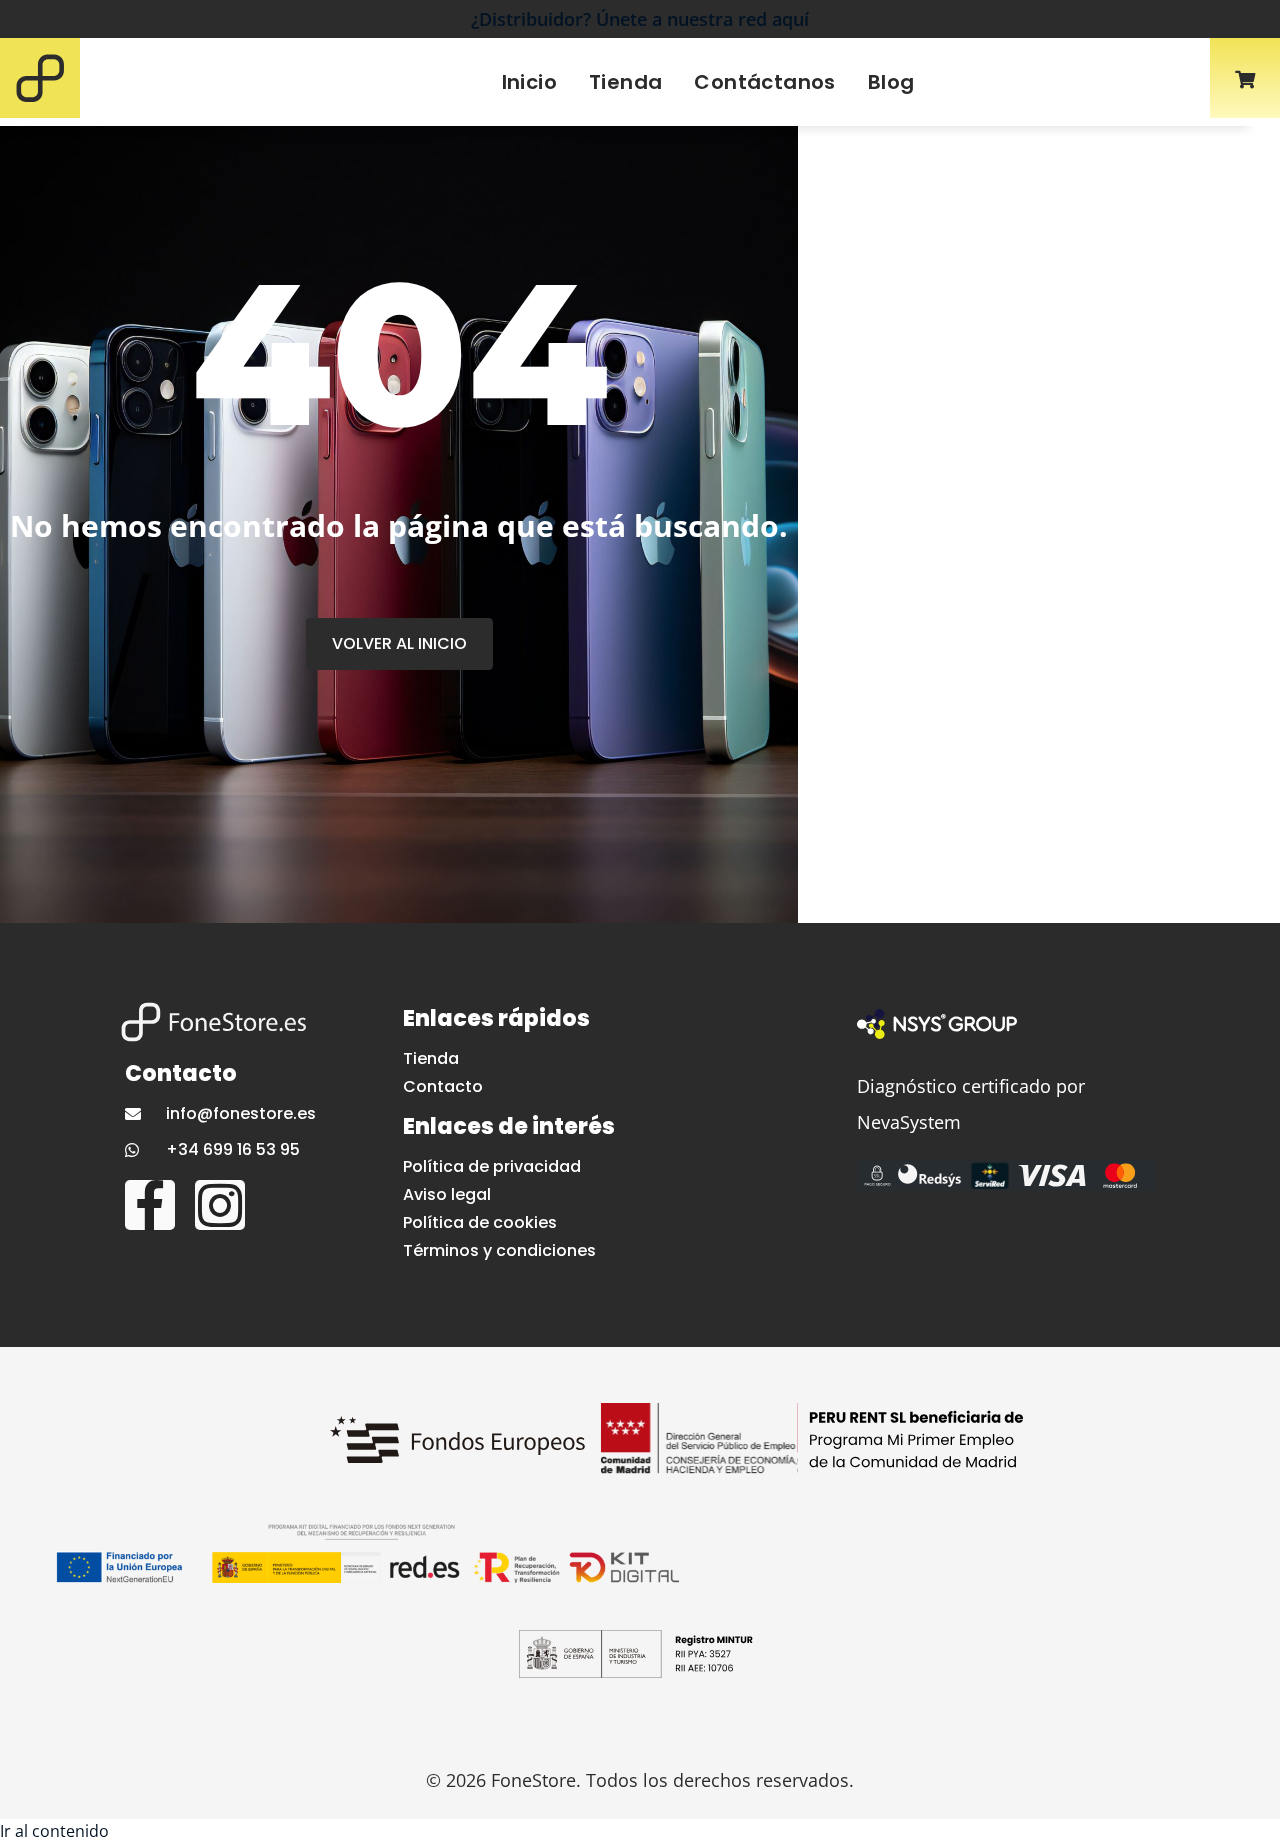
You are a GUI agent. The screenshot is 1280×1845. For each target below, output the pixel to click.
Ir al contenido (54, 1831)
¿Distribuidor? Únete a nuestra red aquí (640, 19)
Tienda (625, 82)
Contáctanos (764, 82)
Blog (891, 82)
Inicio (529, 82)
